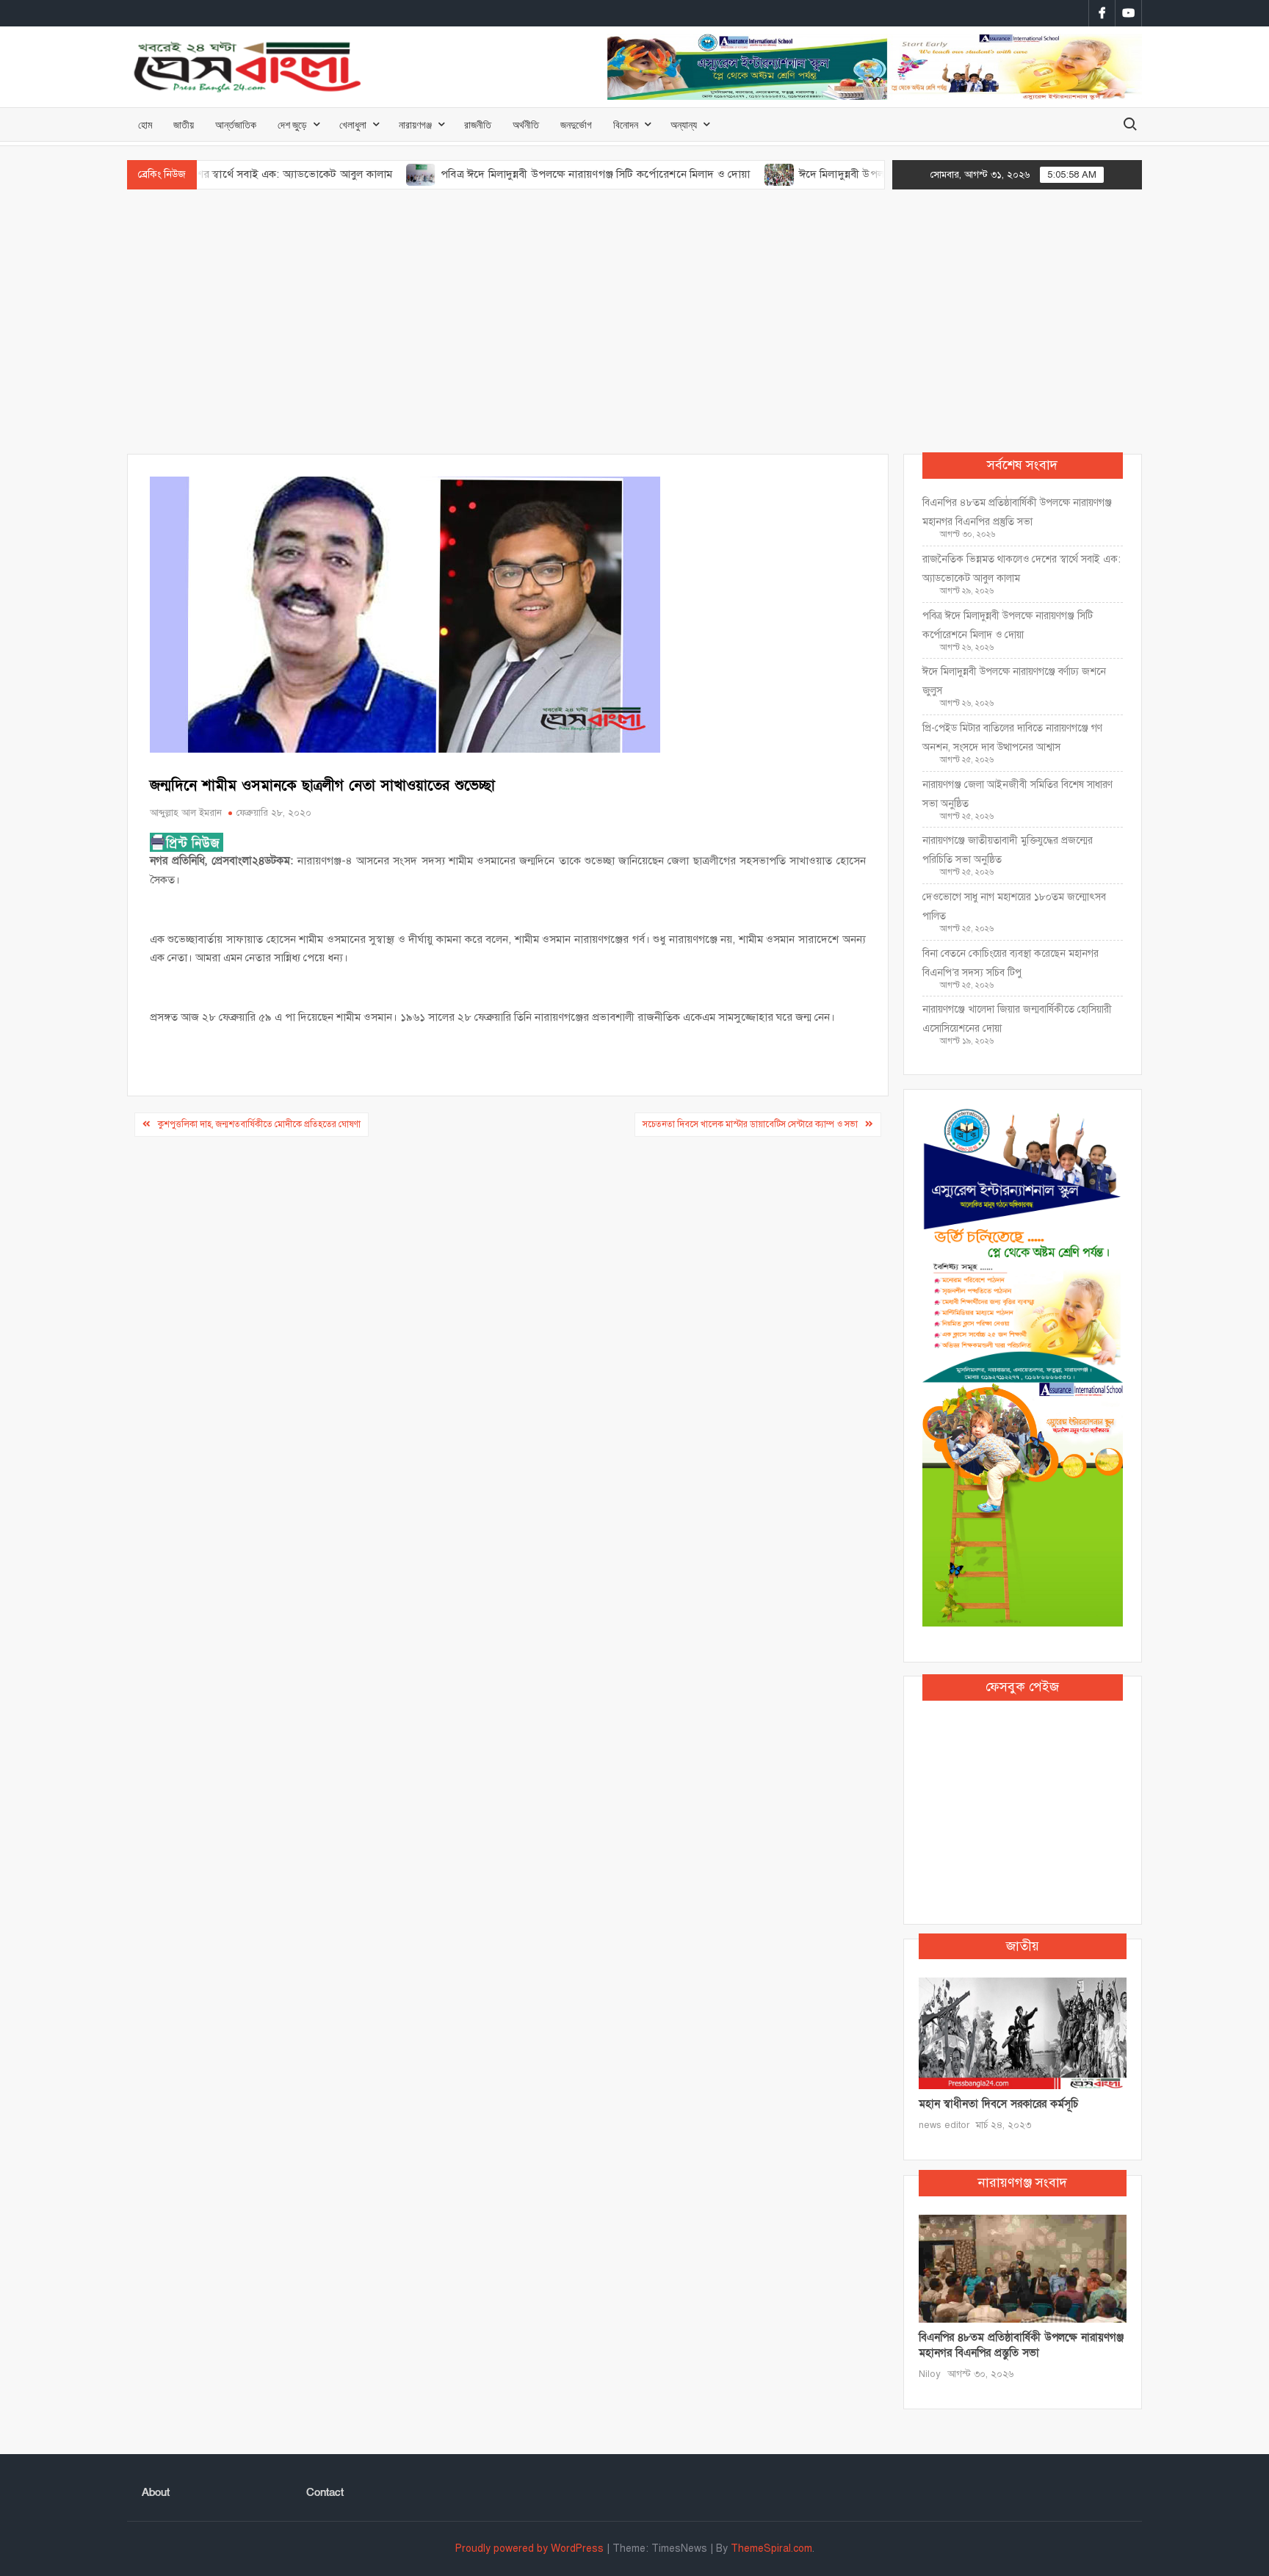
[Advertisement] (634, 322)
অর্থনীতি (526, 124)
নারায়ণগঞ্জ (415, 124)
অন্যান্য (684, 124)
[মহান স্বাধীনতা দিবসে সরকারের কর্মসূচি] (1023, 2033)
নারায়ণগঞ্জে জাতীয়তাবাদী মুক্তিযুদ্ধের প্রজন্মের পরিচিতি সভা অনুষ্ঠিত (1008, 850)
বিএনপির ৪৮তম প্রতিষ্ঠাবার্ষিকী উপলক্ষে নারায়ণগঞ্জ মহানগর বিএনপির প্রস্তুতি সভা (1017, 512)
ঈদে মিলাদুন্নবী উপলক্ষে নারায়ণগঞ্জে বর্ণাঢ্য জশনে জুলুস (851, 174)
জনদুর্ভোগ (576, 124)
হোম (145, 124)
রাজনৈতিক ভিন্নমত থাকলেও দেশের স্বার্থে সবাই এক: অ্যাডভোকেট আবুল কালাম (1022, 569)
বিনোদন (626, 124)
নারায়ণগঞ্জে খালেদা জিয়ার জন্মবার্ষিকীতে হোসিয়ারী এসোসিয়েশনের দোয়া (1017, 1019)
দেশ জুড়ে (292, 124)
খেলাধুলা (353, 124)
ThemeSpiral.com (771, 2548)
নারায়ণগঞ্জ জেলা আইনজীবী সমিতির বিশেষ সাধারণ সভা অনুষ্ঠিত (1017, 794)
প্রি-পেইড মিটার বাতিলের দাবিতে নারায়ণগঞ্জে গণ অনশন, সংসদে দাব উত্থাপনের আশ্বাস (1012, 738)
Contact (325, 2492)
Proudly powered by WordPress (529, 2548)
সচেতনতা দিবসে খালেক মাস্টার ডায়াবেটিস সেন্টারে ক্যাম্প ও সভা (750, 1124)
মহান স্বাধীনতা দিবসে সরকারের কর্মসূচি (998, 2104)
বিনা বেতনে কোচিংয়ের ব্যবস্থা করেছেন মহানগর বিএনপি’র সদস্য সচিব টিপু (1010, 963)
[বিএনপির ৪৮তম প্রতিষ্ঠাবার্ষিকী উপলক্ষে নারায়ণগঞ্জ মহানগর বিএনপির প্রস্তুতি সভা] (1023, 2268)
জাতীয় (184, 124)
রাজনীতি (478, 124)
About (156, 2492)
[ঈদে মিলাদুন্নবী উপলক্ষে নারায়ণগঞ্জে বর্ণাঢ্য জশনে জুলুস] (717, 174)
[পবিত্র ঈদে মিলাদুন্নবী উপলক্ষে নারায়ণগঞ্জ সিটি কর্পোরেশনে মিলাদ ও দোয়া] (359, 174)
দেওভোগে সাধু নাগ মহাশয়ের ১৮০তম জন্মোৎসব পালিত (1014, 907)
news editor (944, 2125)
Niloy (930, 2374)
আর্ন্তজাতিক (236, 124)
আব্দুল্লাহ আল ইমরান (186, 813)
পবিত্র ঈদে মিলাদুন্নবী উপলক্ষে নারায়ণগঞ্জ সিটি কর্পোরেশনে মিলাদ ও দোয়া (532, 174)
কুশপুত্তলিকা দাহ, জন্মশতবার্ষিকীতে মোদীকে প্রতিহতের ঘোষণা (259, 1124)
